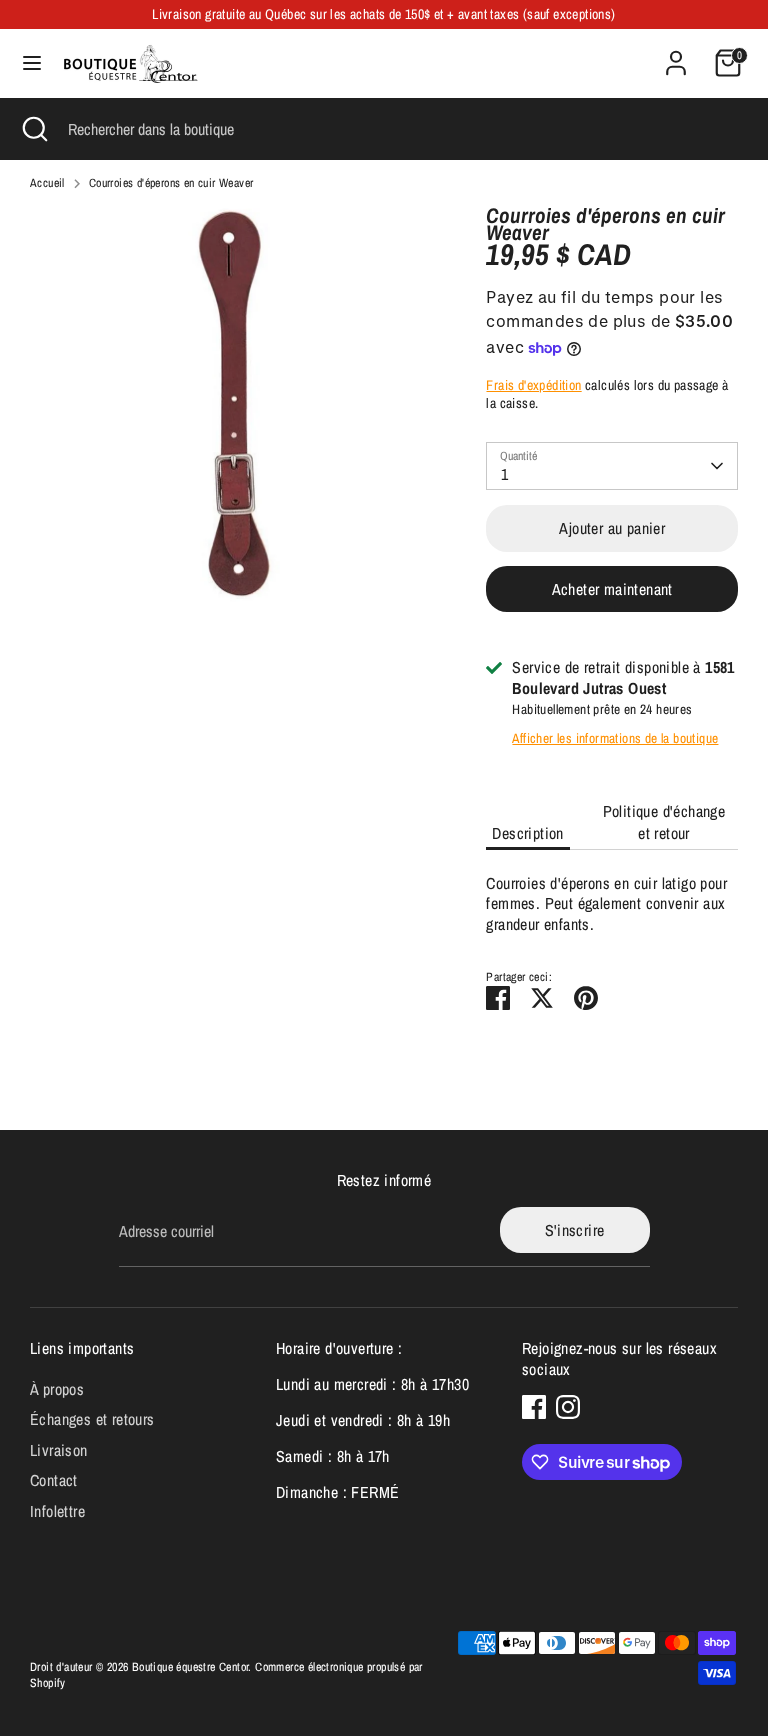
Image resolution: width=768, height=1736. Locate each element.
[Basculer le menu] (32, 63)
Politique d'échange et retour (664, 822)
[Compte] (676, 53)
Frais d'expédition (533, 385)
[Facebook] (534, 1407)
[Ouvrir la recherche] (34, 129)
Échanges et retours (92, 1419)
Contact (54, 1480)
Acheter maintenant (612, 589)
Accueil (47, 183)
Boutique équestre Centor (190, 1667)
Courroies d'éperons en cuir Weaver (171, 183)
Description (527, 833)
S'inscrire (575, 1230)
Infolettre (57, 1511)
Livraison (59, 1450)
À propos (57, 1389)
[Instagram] (568, 1407)
